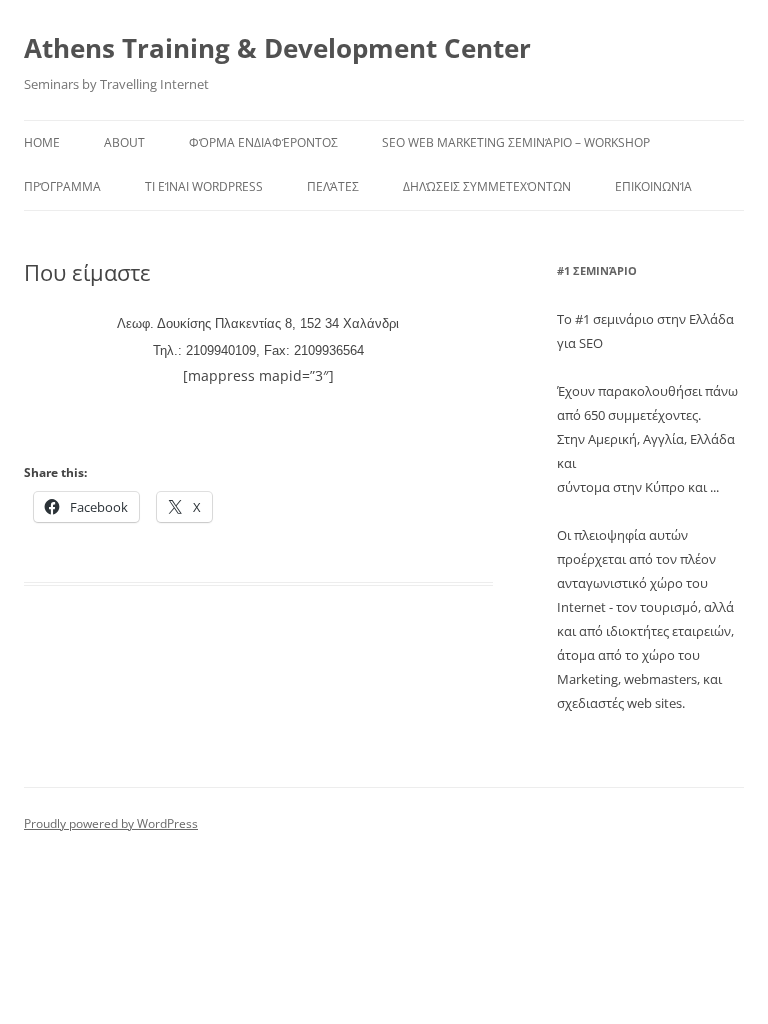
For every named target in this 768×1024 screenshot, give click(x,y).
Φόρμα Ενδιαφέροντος (263, 142)
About (124, 142)
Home (42, 142)
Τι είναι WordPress (204, 186)
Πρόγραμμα (62, 186)
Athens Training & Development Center (277, 48)
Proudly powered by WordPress (111, 823)
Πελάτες (333, 186)
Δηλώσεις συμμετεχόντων (487, 186)
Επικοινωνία (653, 186)
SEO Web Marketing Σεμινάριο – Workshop (516, 142)
